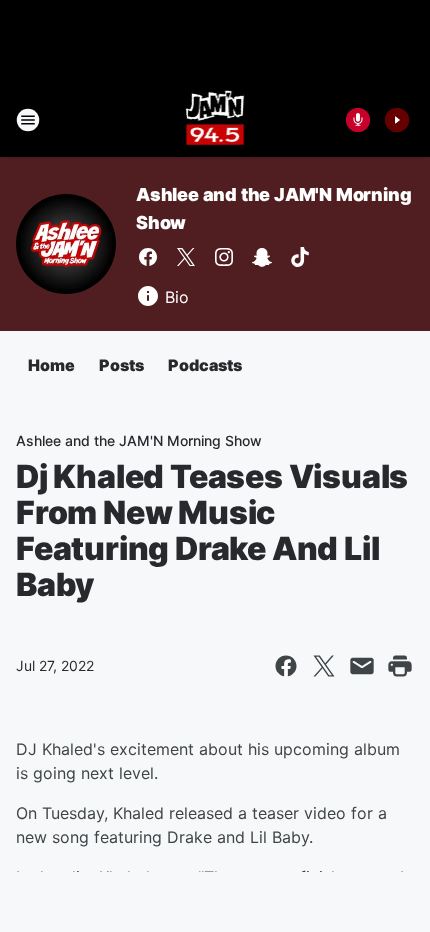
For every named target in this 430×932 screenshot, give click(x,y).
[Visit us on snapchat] (262, 257)
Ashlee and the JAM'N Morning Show (139, 440)
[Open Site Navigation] (28, 120)
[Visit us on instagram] (224, 257)
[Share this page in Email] (362, 666)
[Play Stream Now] (397, 120)
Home (51, 365)
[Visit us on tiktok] (300, 257)
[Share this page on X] (324, 666)
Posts (121, 365)
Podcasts (205, 365)
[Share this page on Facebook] (286, 666)
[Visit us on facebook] (148, 257)
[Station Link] (215, 120)
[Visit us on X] (186, 257)
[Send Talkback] (358, 120)
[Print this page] (400, 666)
